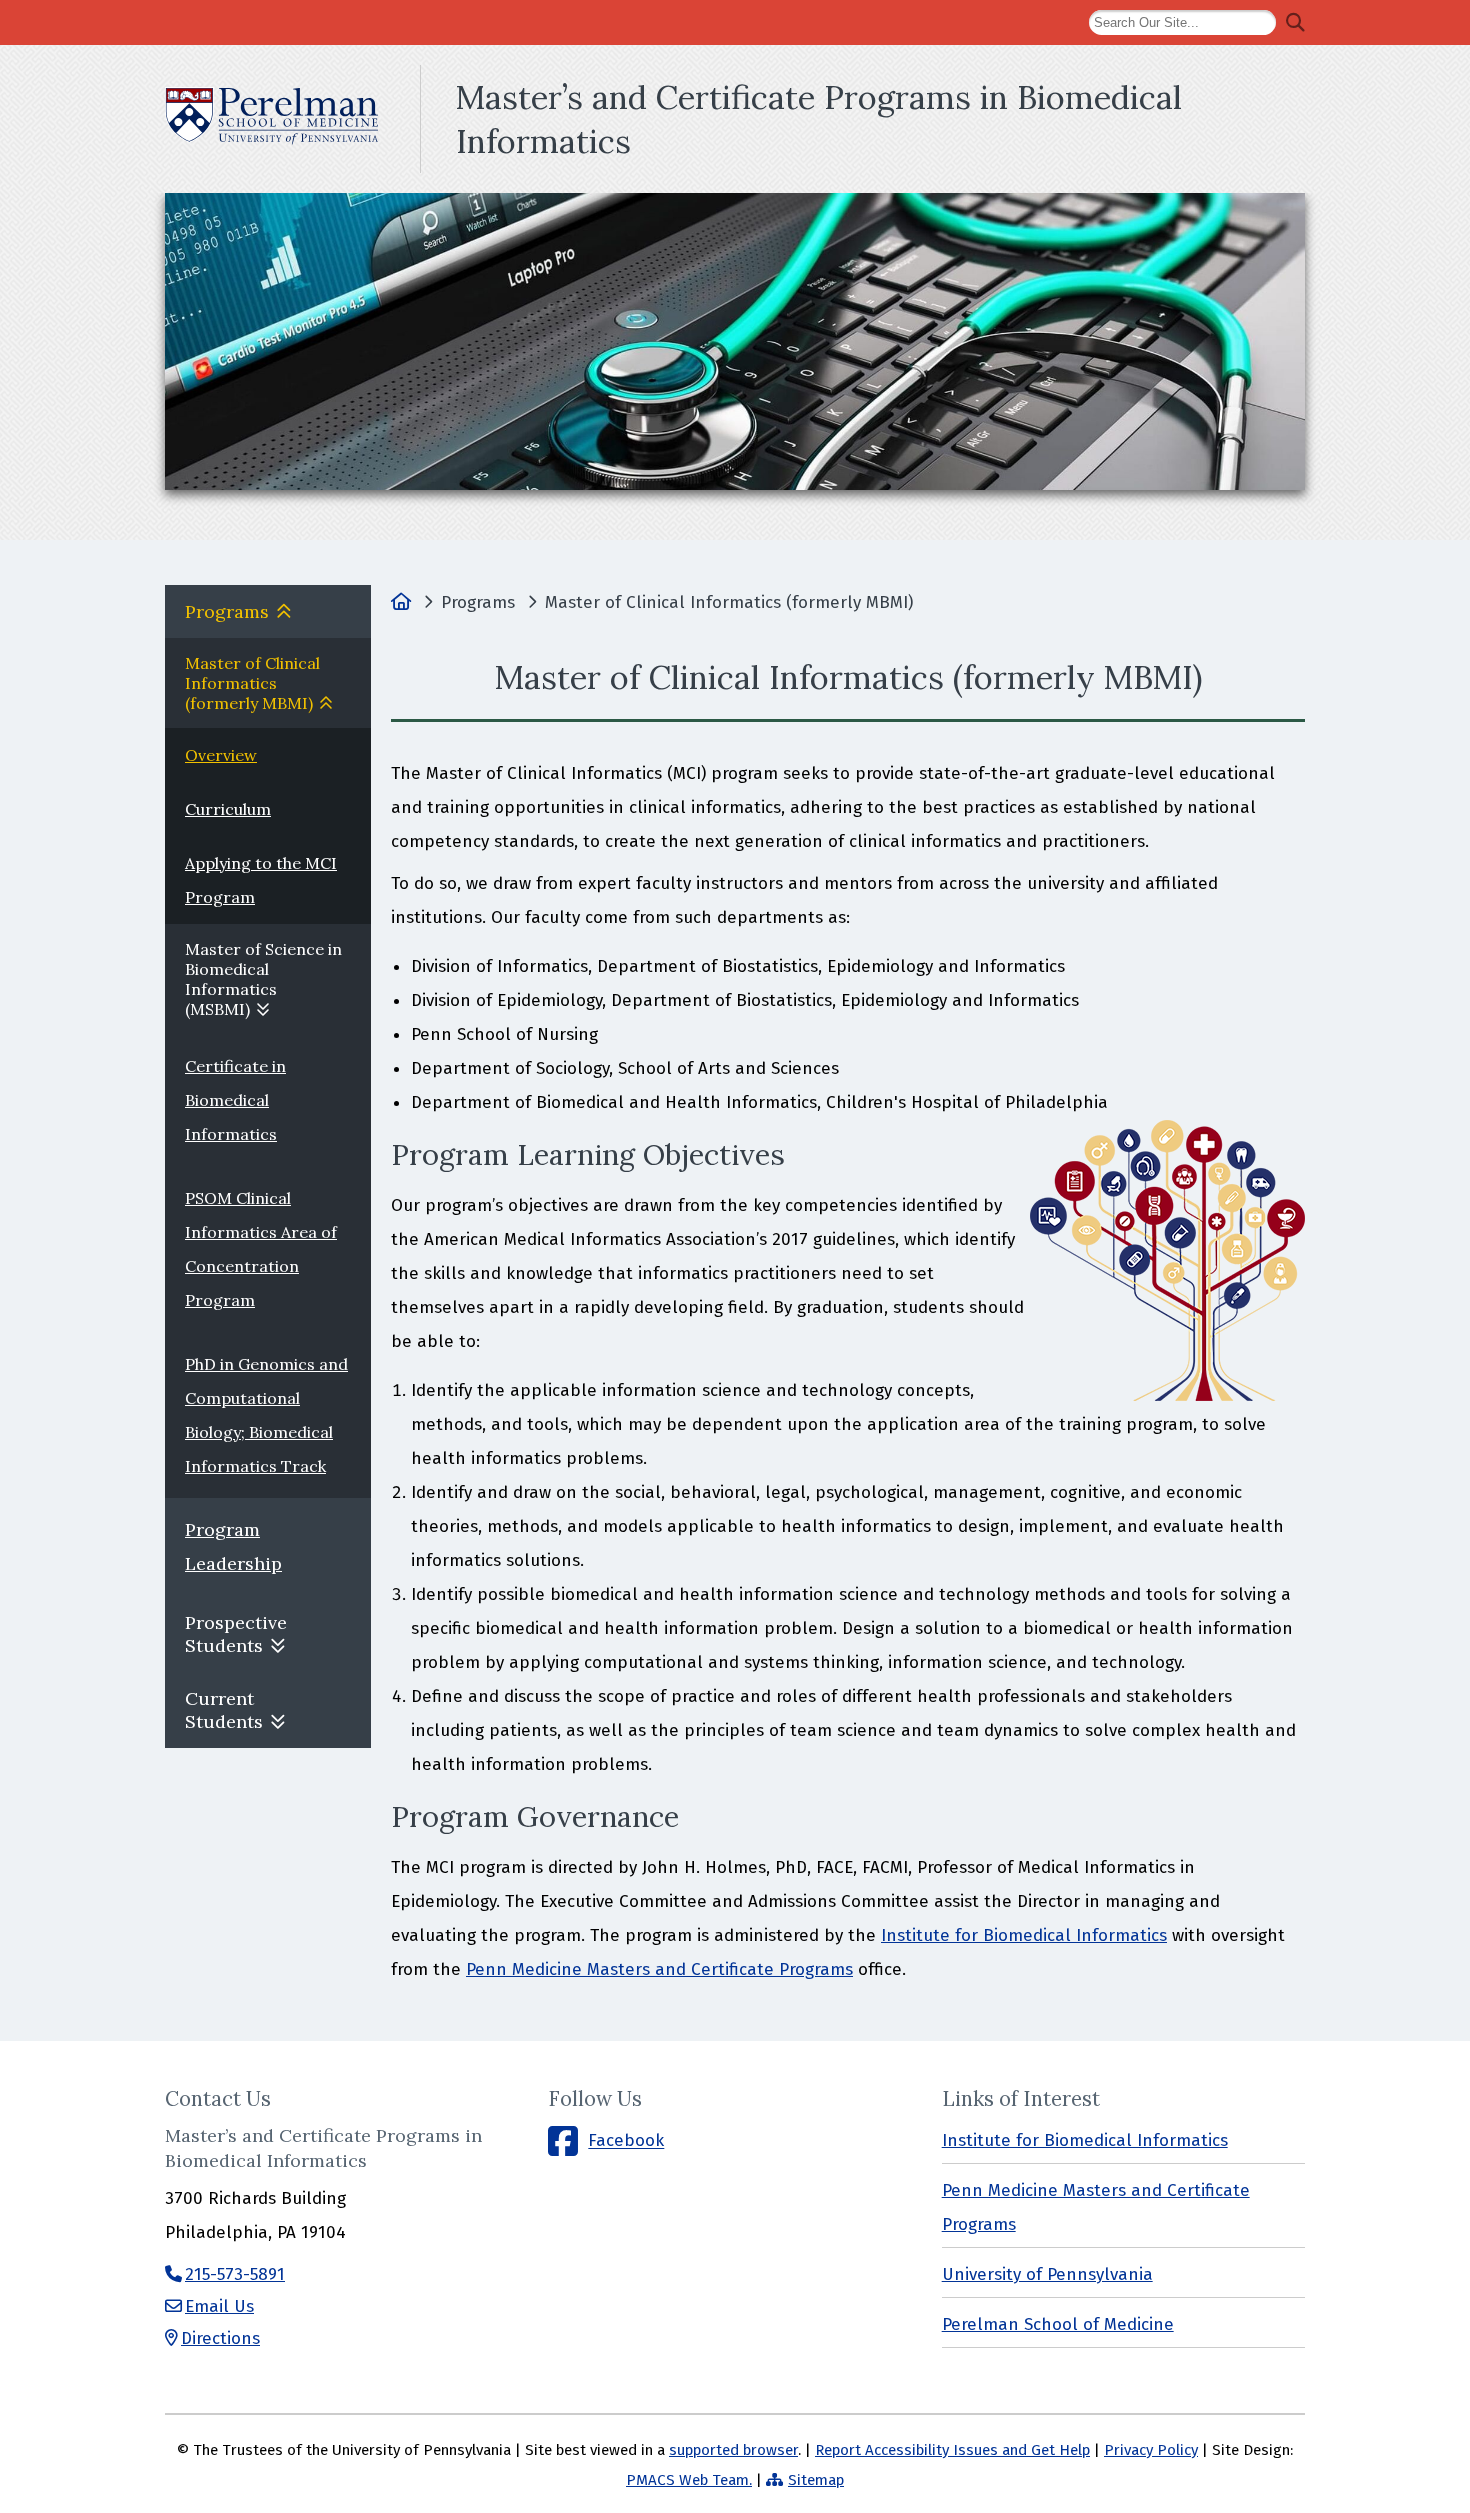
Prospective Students (236, 1634)
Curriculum (228, 809)
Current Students (224, 1710)
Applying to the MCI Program (261, 880)
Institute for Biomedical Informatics (1024, 1935)
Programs (227, 611)
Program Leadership (233, 1546)
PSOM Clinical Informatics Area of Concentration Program (261, 1249)
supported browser (733, 2450)
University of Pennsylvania (1047, 2274)
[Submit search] (1295, 23)
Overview (221, 755)
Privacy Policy (1151, 2450)
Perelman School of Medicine (1058, 2324)
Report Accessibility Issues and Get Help (952, 2450)
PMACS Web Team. (689, 2480)
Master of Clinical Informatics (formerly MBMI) (252, 683)
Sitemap (816, 2480)
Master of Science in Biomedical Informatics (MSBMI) (263, 979)
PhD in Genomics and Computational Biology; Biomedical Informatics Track (266, 1415)
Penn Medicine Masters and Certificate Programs (659, 1969)
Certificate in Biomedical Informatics (235, 1100)
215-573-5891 (235, 2274)
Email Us (219, 2306)
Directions (220, 2338)
